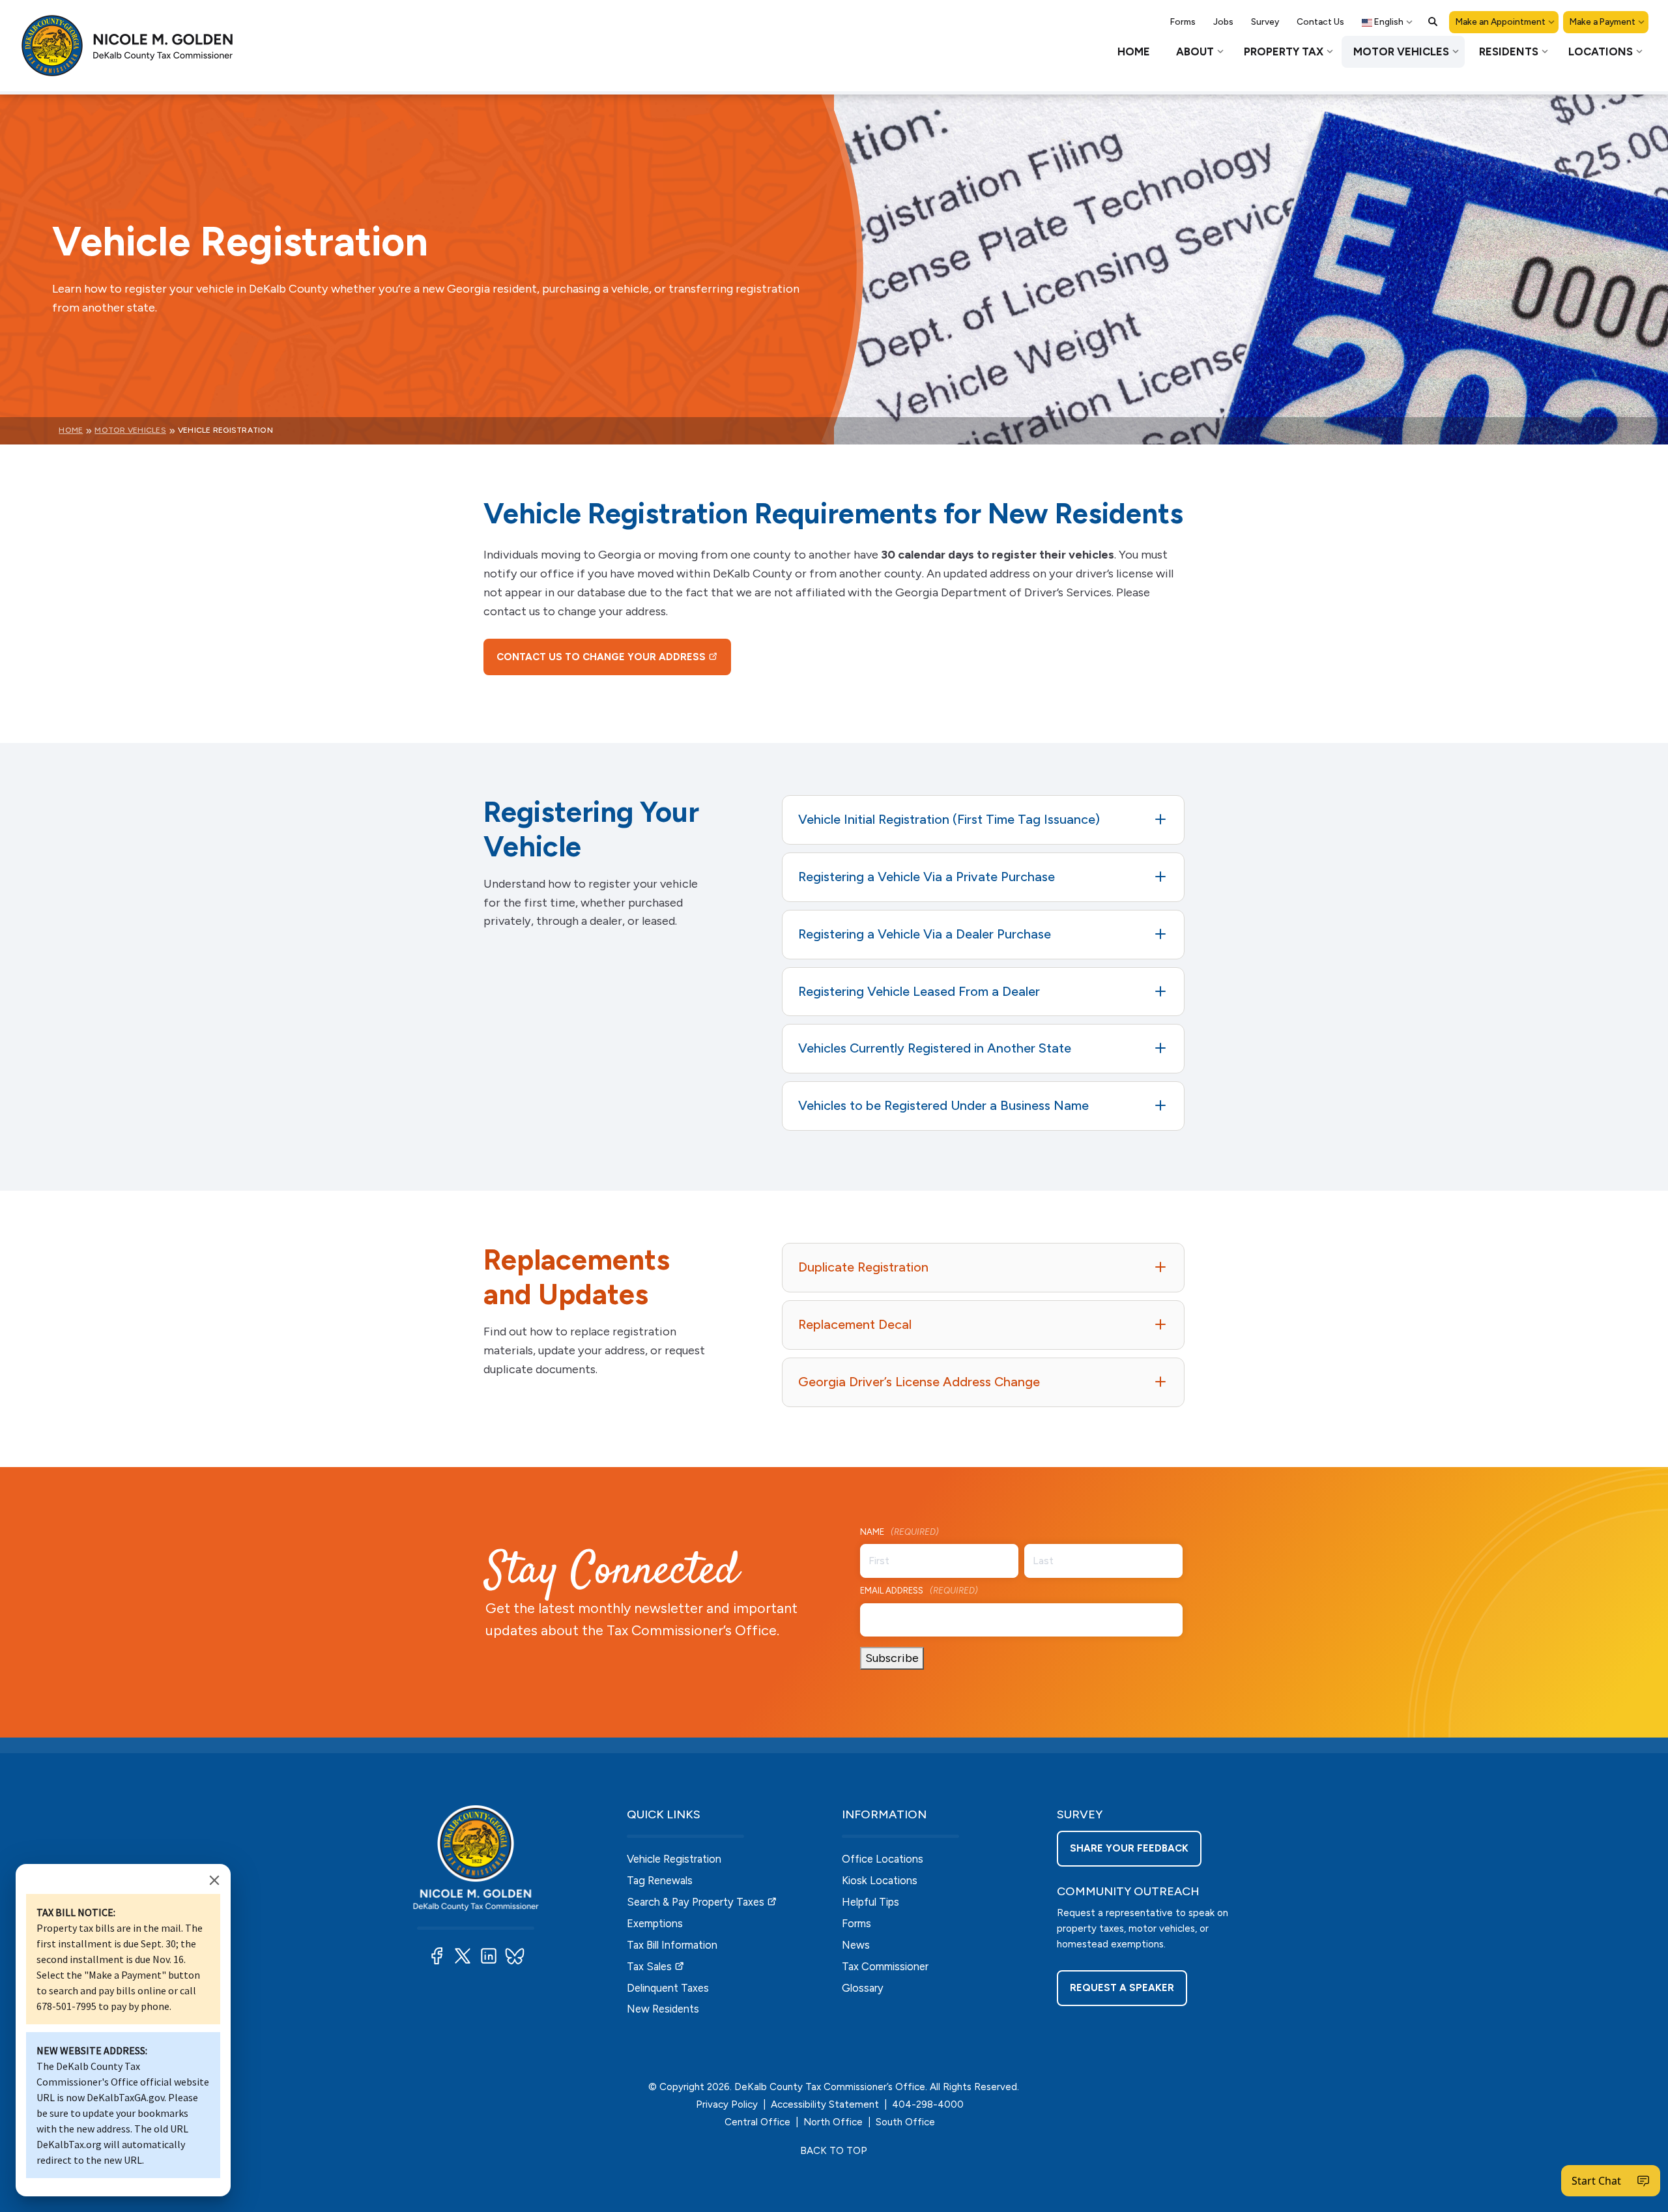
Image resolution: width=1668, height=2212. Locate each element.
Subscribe (892, 1658)
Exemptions (655, 1923)
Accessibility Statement (825, 2104)
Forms (856, 1923)
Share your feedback (1129, 1848)
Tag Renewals (660, 1880)
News (856, 1945)
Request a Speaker (1122, 1988)
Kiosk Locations (880, 1880)
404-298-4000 (928, 2104)
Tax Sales (649, 1966)
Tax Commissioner (885, 1966)
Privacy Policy (727, 2104)
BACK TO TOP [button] (834, 2151)
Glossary (863, 1988)
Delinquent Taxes (668, 1988)
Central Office (757, 2122)
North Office (833, 2122)
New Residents (663, 2009)
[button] (1433, 22)
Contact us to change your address (601, 657)
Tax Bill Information (672, 1945)
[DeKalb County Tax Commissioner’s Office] (137, 46)
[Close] (214, 1880)
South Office (905, 2122)
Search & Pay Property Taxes (696, 1902)
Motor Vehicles (130, 430)
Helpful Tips (870, 1902)
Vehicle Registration (674, 1859)
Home (71, 430)
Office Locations (883, 1859)
